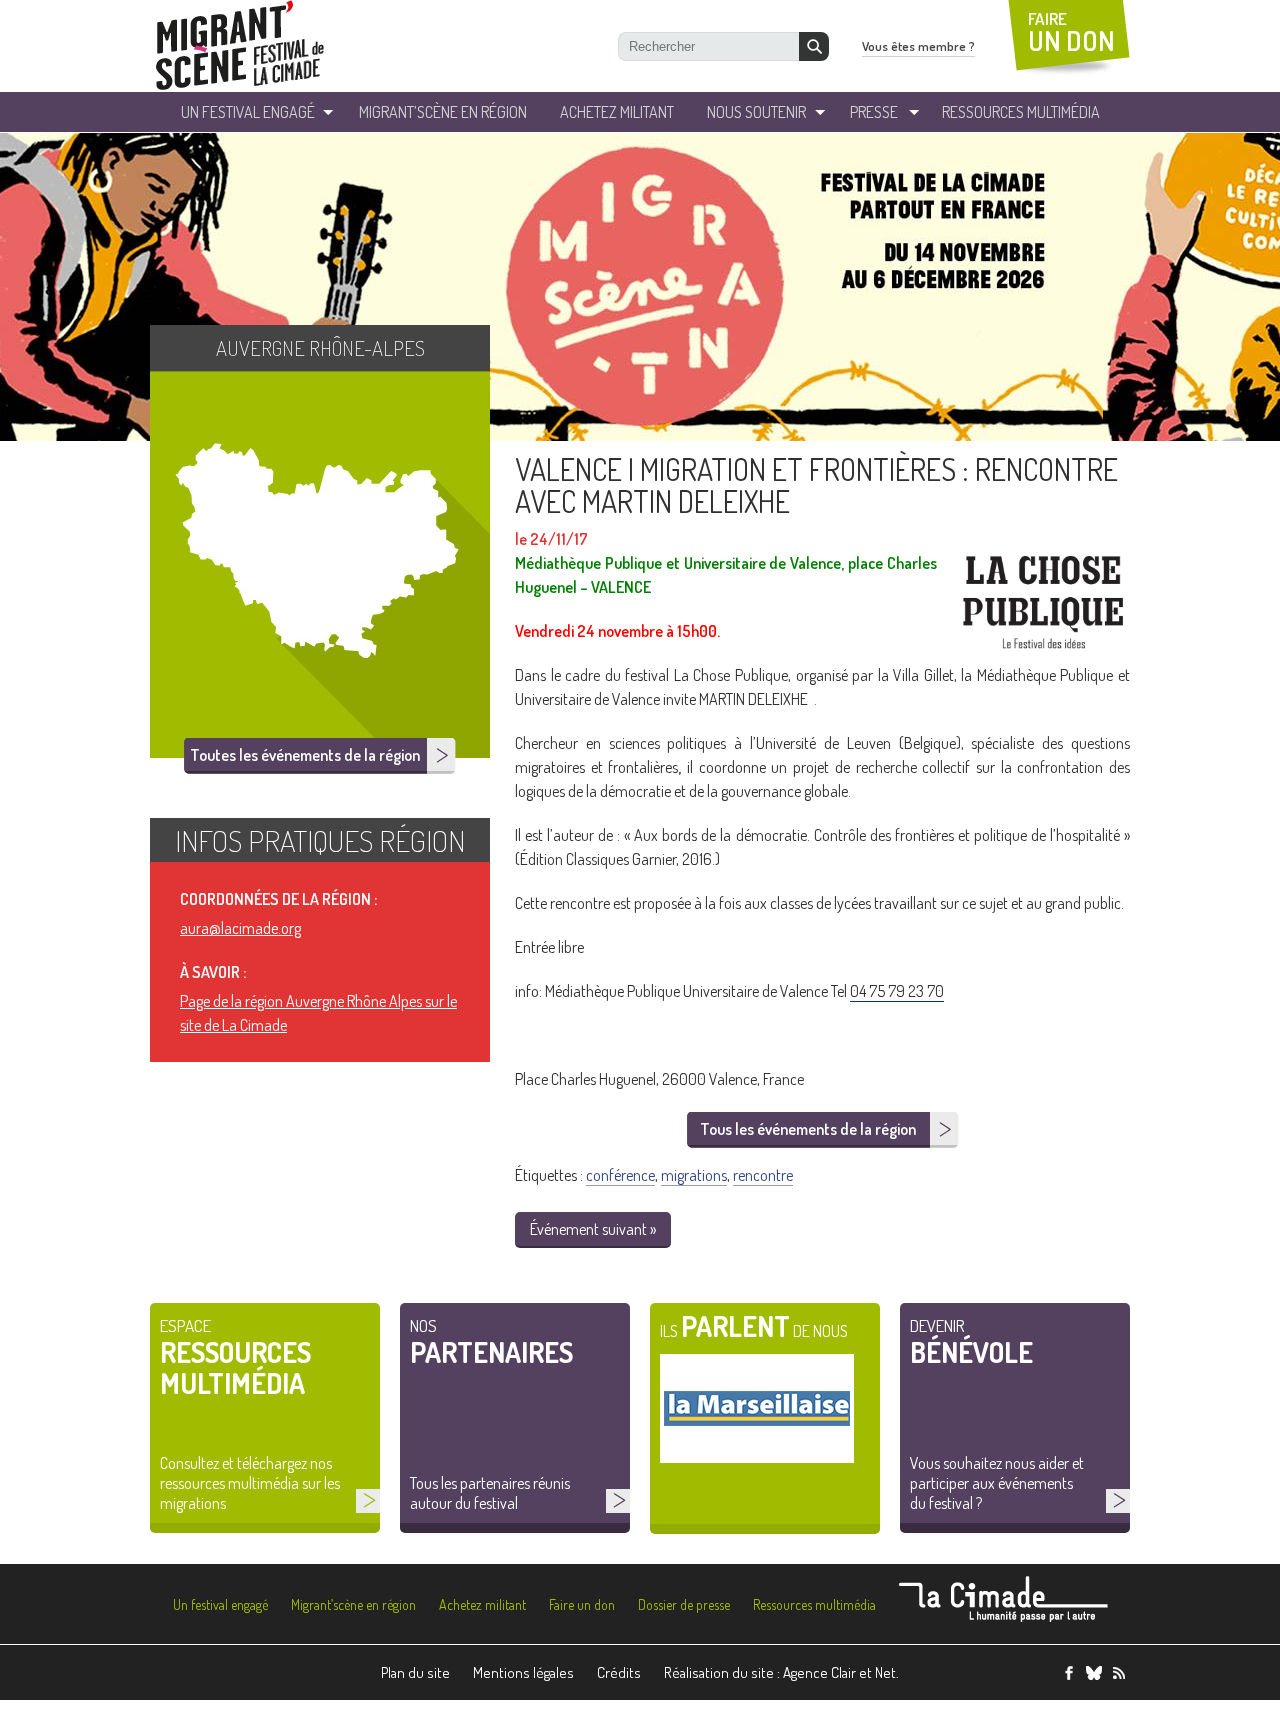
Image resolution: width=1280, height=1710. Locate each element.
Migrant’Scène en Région (443, 112)
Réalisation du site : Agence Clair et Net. (781, 1672)
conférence (620, 1175)
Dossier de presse (684, 1604)
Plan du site (415, 1672)
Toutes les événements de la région (305, 755)
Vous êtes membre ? (918, 46)
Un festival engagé (220, 1604)
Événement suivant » (593, 1229)
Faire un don (582, 1604)
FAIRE (1071, 32)
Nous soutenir (756, 112)
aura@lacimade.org (240, 928)
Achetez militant (617, 112)
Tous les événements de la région (808, 1129)
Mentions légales (523, 1672)
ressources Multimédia (1021, 112)
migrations (694, 1175)
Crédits (619, 1672)
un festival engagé (248, 112)
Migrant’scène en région (353, 1604)
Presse (874, 112)
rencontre (763, 1175)
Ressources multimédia (814, 1604)
